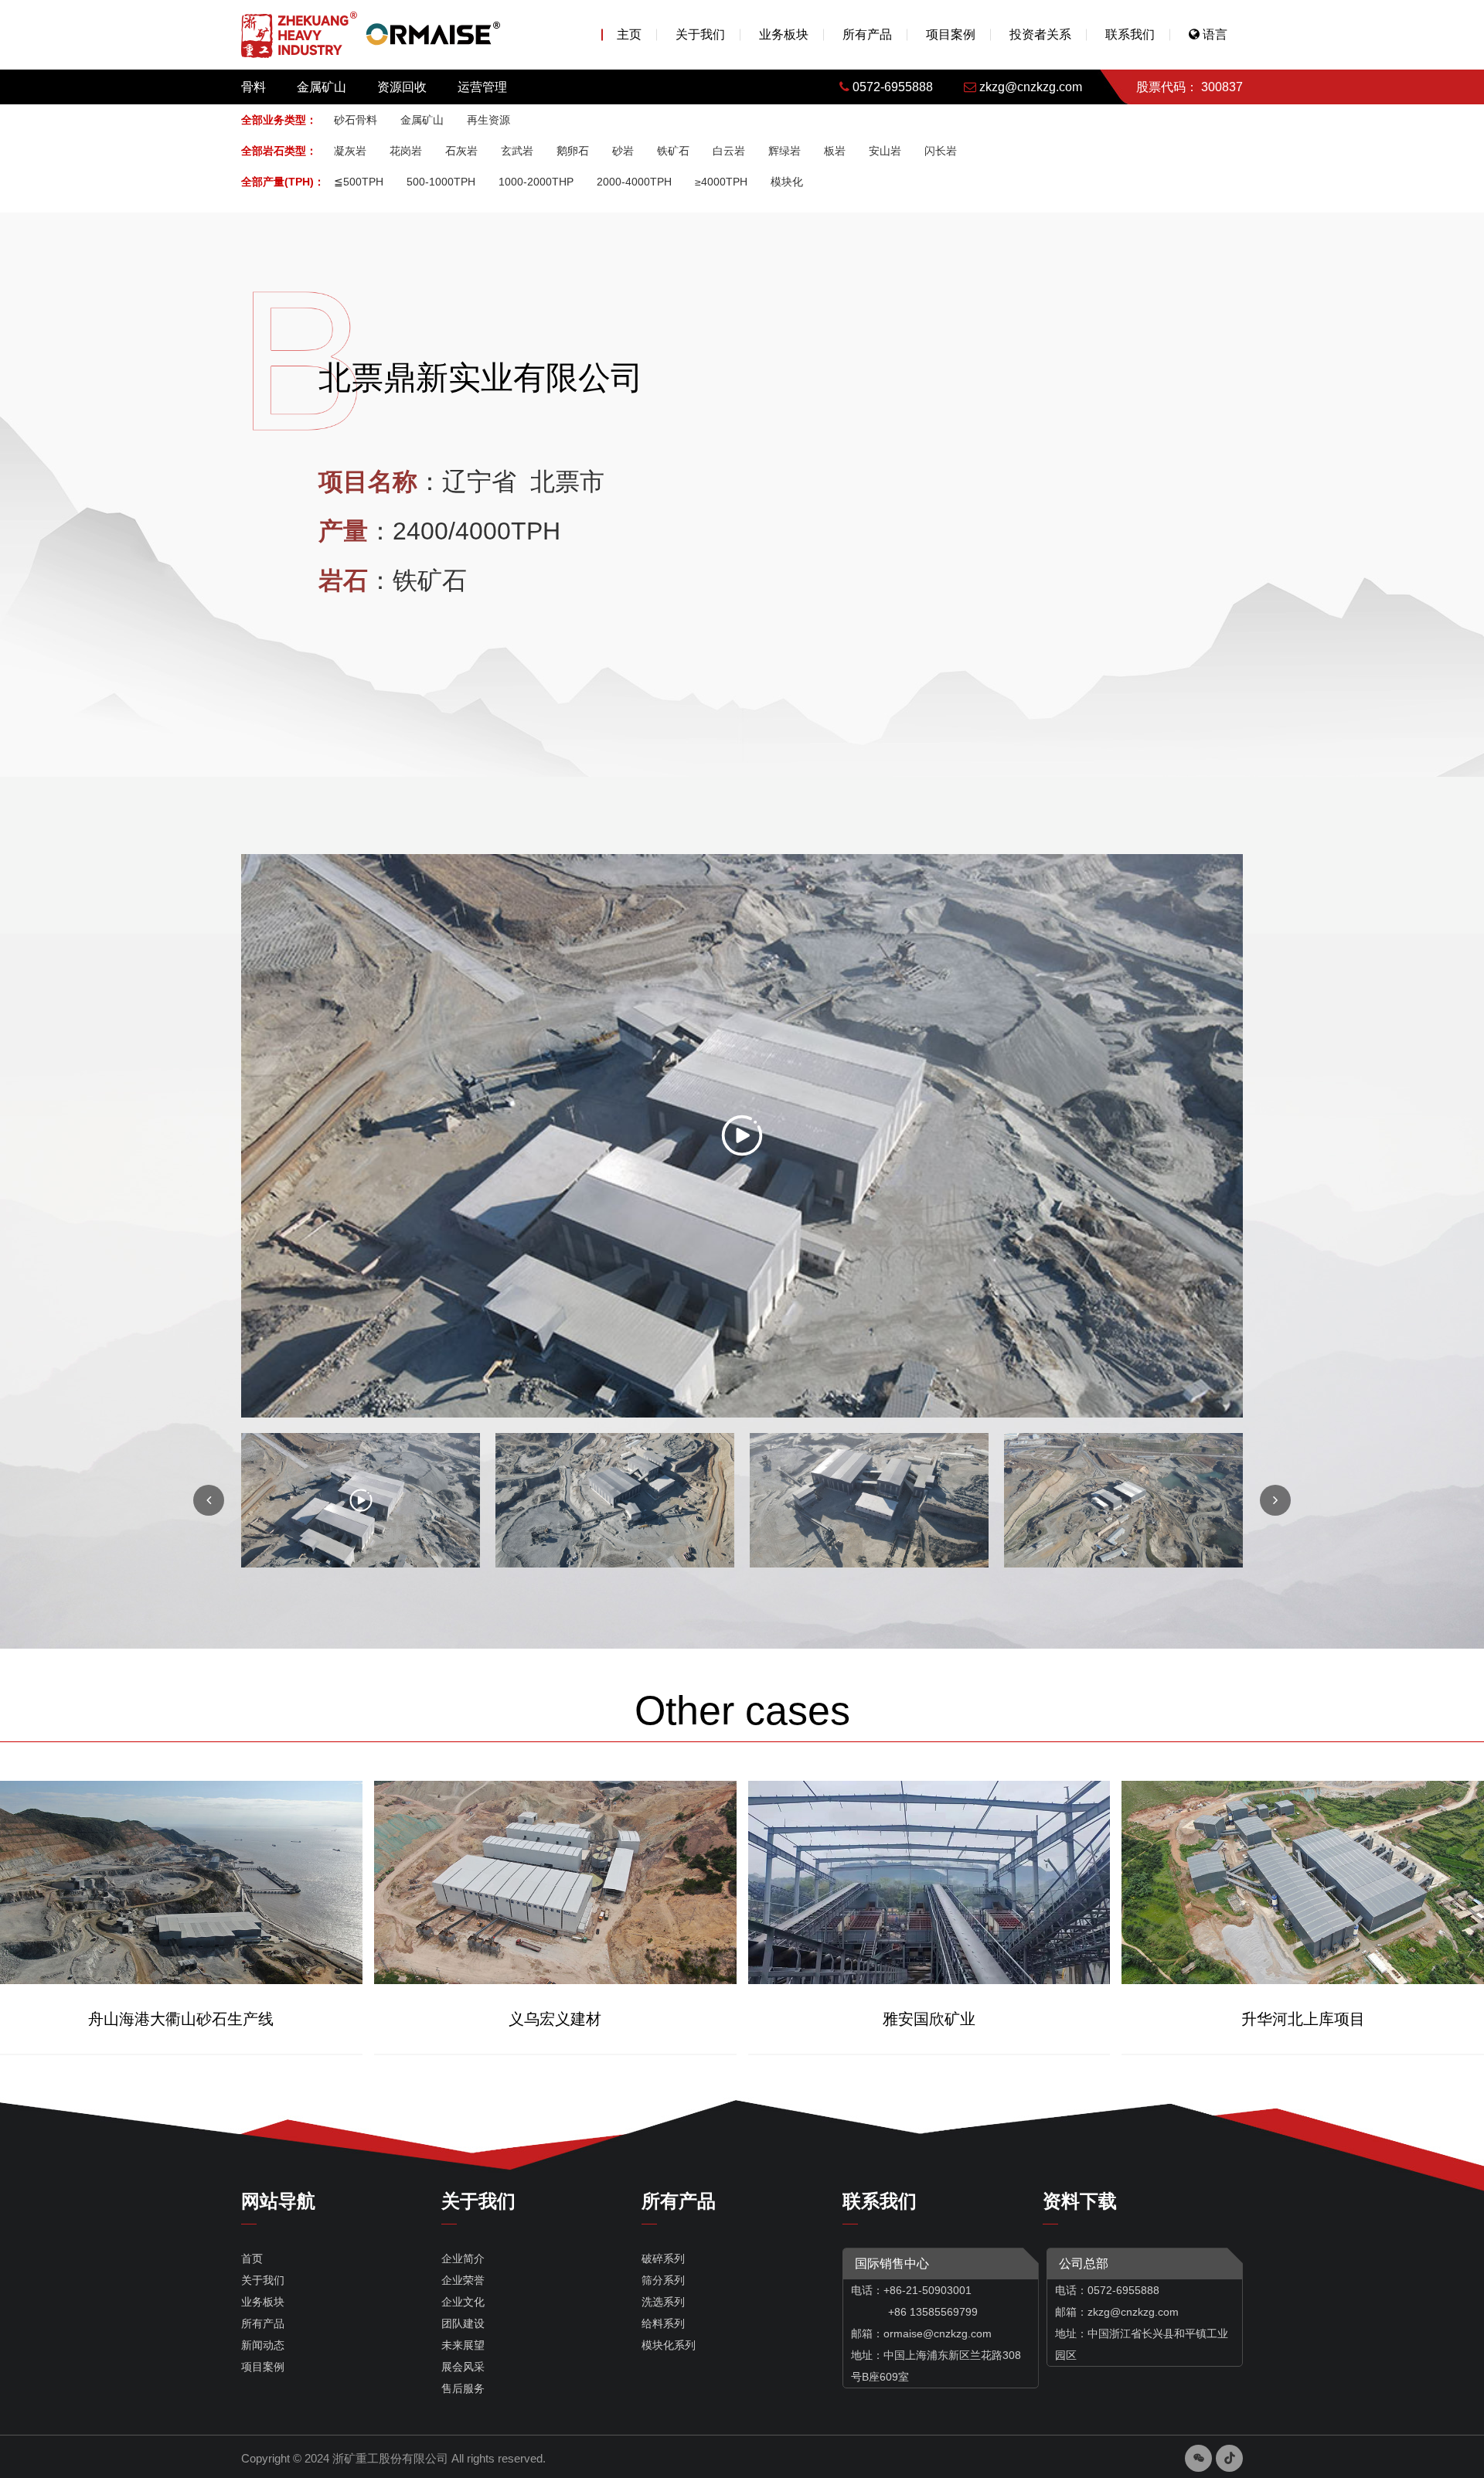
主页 (629, 34)
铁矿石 (673, 151)
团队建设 (463, 2323)
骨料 (254, 87)
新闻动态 (263, 2345)
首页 (252, 2258)
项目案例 (951, 34)
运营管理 (482, 87)
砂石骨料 (356, 120)
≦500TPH (359, 182)
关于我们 (700, 34)
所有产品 (867, 34)
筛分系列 (663, 2280)
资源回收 (402, 87)
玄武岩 (517, 151)
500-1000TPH (441, 182)
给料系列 (663, 2323)
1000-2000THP (536, 182)
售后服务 (463, 2388)
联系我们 (1130, 34)
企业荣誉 (463, 2280)
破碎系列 (663, 2258)
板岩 (835, 151)
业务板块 (784, 34)
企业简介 (463, 2258)
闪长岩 (941, 151)
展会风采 (463, 2367)
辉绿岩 (785, 151)
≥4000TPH (721, 182)
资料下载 (1080, 2201)
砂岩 (623, 151)
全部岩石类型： (279, 151)
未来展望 (463, 2345)
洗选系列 (663, 2302)
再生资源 (488, 120)
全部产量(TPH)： (283, 182)
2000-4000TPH (634, 182)
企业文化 (463, 2302)
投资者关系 (1040, 34)
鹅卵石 (573, 151)
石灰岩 (461, 151)
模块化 (787, 182)
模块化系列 (669, 2345)
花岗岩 (406, 151)
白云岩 (729, 151)
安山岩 (885, 151)
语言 (1213, 34)
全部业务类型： (279, 120)
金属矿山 (322, 87)
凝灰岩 (350, 151)
